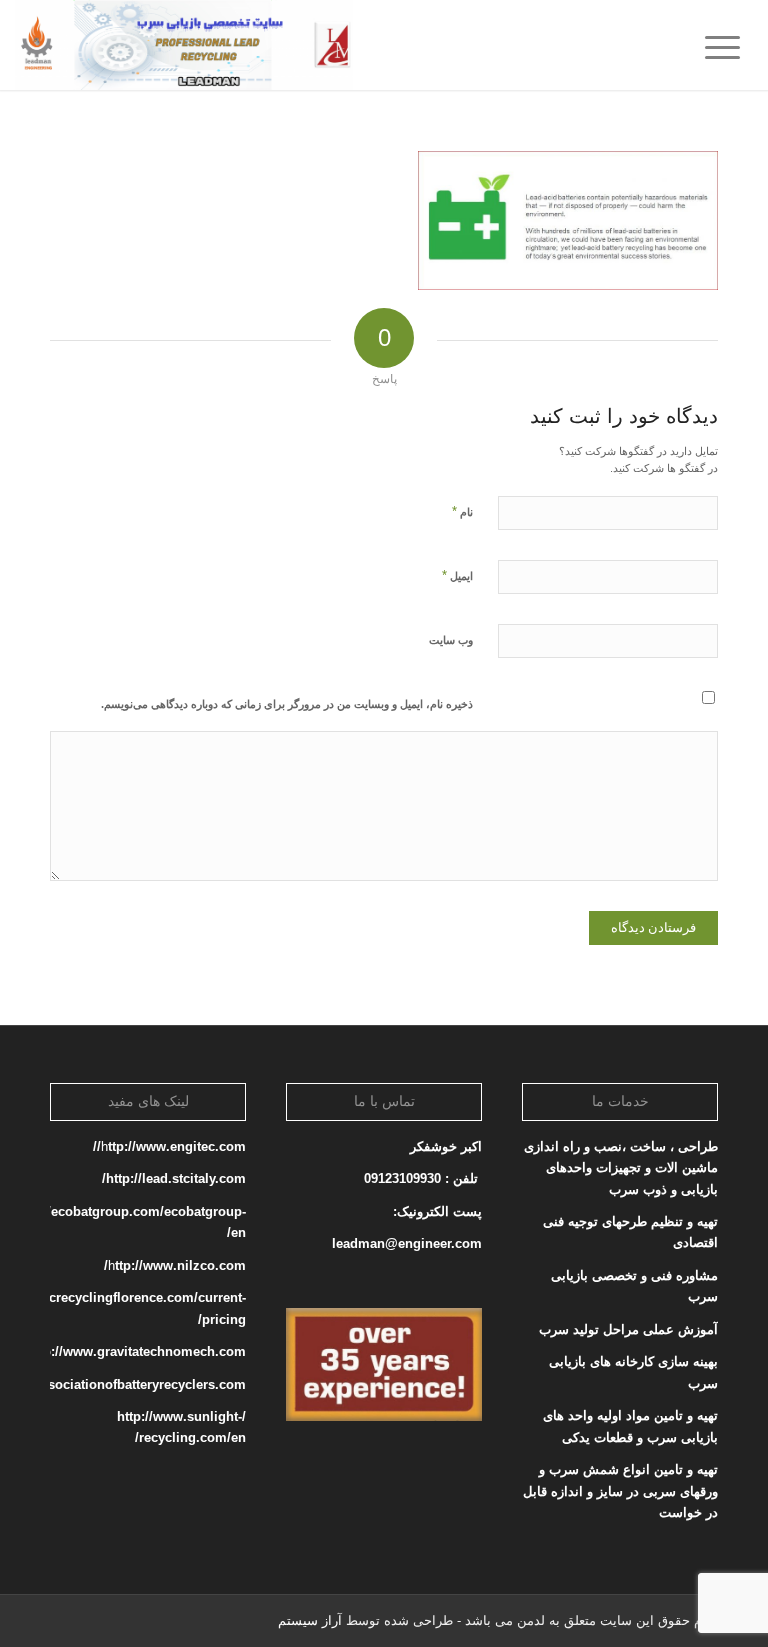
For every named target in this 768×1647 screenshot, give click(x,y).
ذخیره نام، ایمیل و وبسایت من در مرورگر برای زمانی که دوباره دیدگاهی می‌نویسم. (287, 704)
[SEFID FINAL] (183, 45)
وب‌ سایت (451, 640)
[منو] (729, 45)
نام (462, 511)
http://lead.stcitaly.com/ (174, 1178)
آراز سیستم (310, 1620)
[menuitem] (729, 45)
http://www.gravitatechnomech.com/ (134, 1351)
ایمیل (457, 575)
